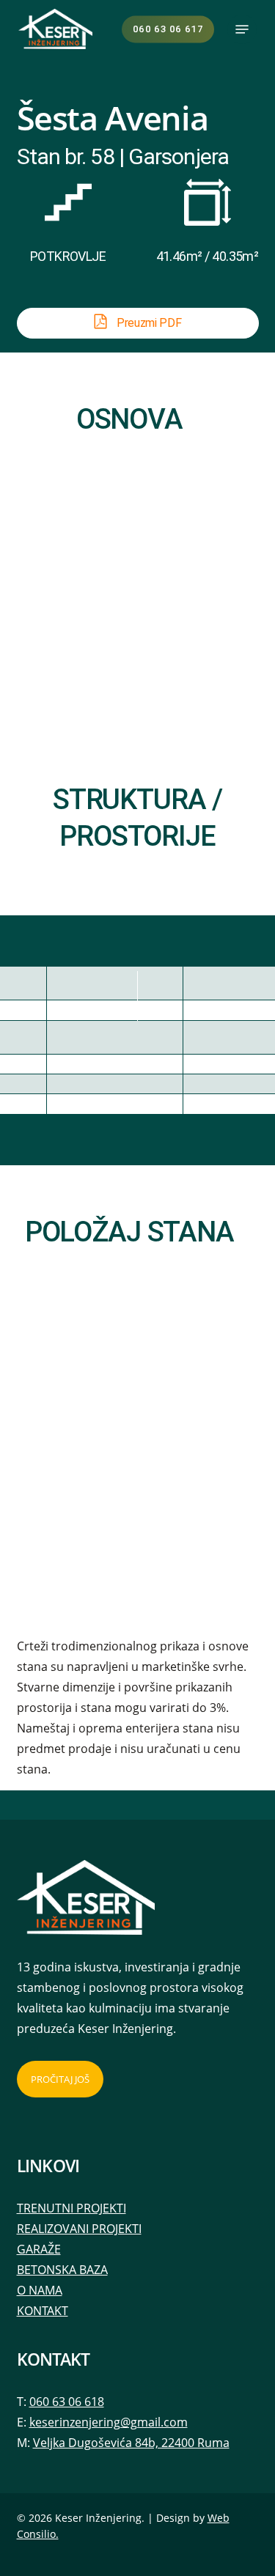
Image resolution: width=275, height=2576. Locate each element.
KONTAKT (43, 2311)
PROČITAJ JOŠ (60, 2079)
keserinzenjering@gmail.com (109, 2422)
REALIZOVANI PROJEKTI (79, 2229)
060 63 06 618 (67, 2402)
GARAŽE (39, 2249)
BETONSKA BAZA (62, 2270)
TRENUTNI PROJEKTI (71, 2208)
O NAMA (40, 2290)
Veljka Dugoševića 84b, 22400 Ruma (131, 2443)
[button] (242, 29)
